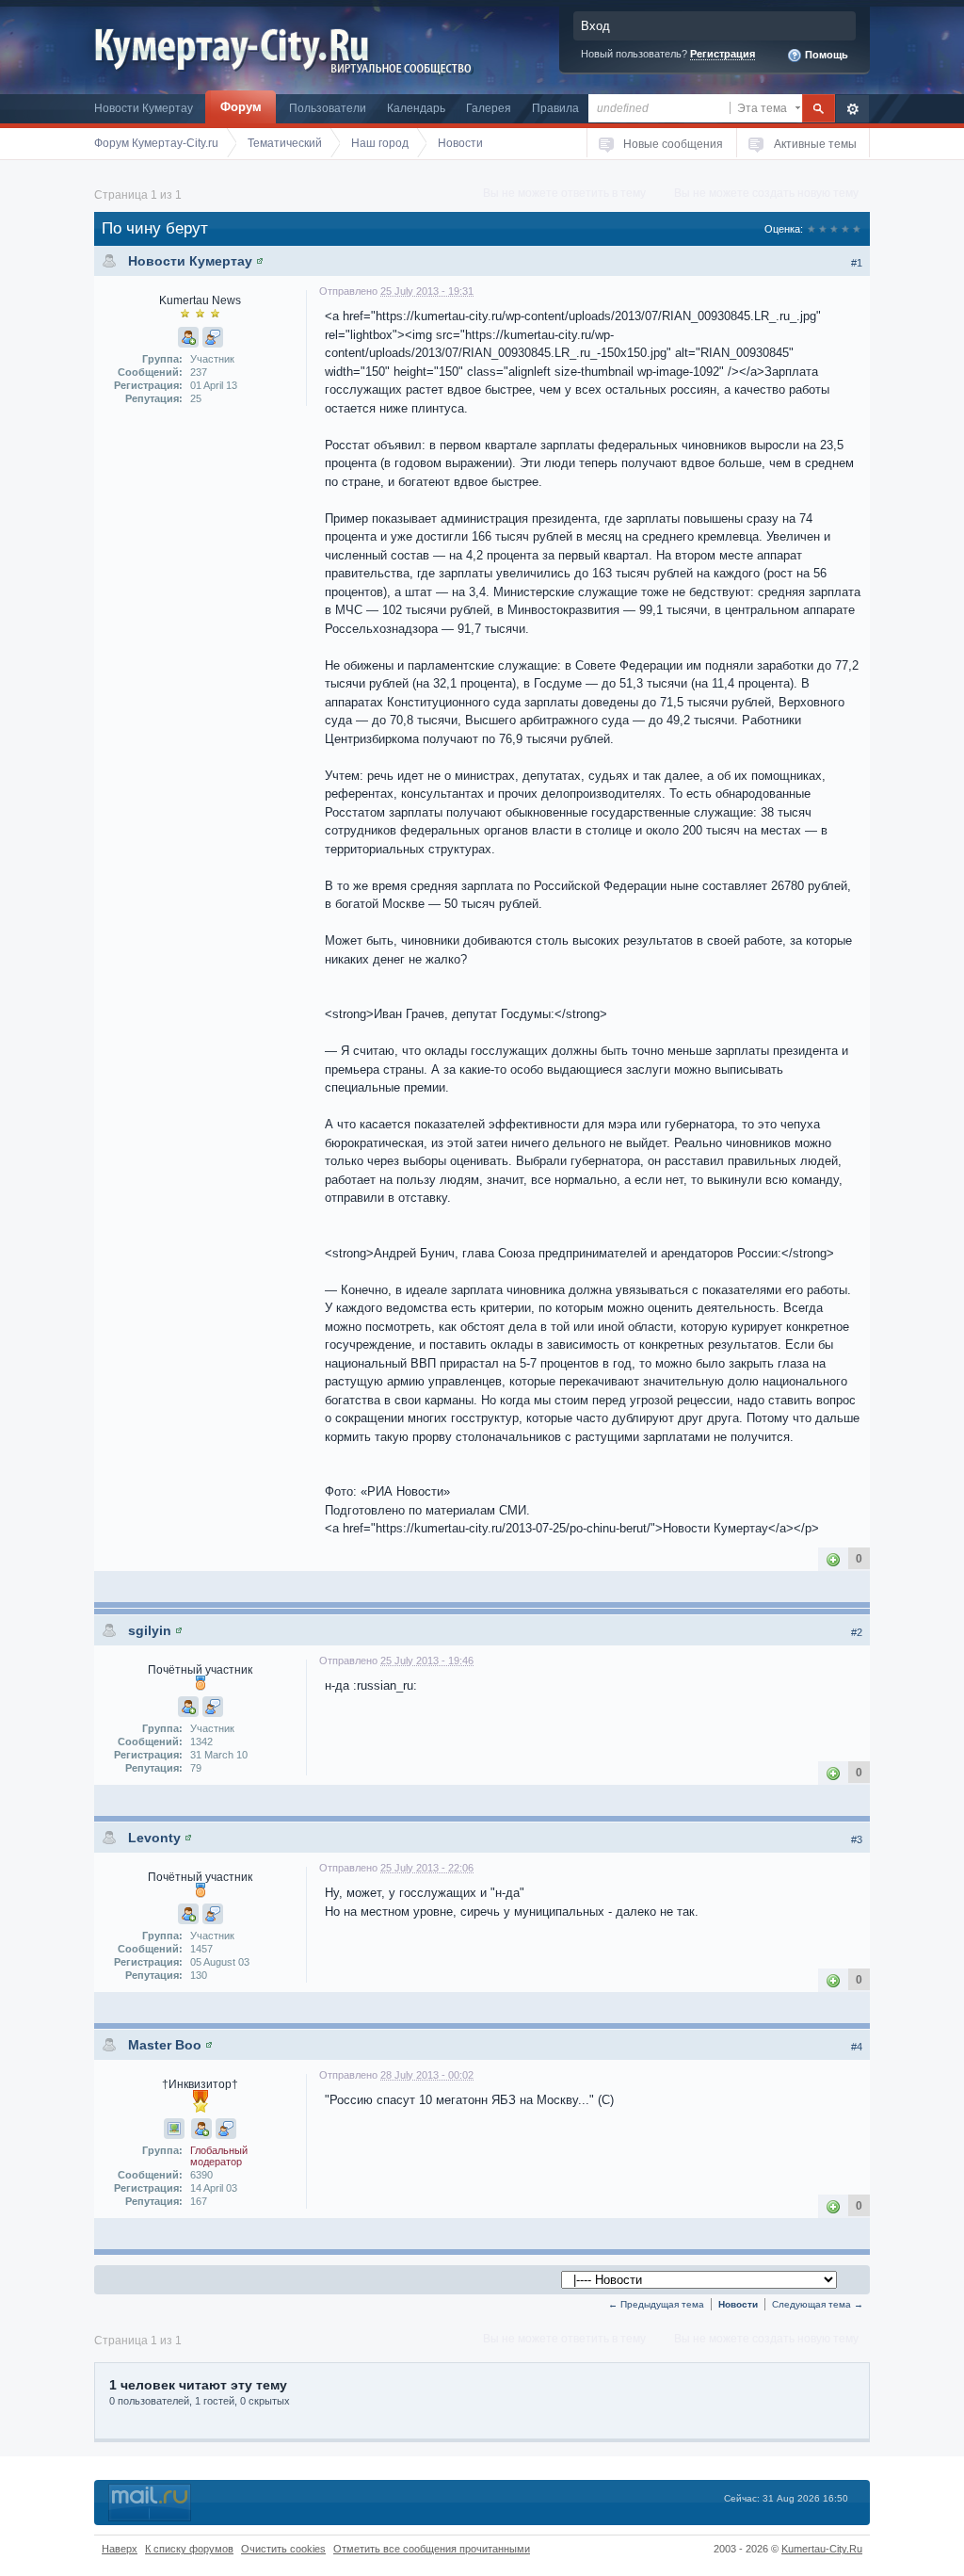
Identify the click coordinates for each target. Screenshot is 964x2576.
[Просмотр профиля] (260, 261)
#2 (857, 1632)
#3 (857, 1839)
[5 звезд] (857, 229)
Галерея (489, 108)
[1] (833, 1558)
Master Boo (165, 2045)
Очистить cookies (283, 2549)
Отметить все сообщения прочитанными (432, 2549)
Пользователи (328, 108)
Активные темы (815, 144)
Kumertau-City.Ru (822, 2549)
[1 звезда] (811, 229)
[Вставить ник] (188, 337)
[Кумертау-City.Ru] (239, 46)
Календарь (416, 108)
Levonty (154, 1838)
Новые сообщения (673, 144)
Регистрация (723, 54)
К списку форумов (189, 2549)
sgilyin (150, 1630)
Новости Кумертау (144, 108)
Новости (738, 2304)
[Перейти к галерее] (174, 2129)
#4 (857, 2047)
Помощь (825, 55)
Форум (241, 107)
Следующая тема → (818, 2304)
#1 (857, 263)
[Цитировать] (213, 337)
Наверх (120, 2549)
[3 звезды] (834, 229)
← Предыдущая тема (656, 2304)
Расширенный (852, 109)
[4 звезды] (845, 229)
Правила (555, 108)
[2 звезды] (823, 229)
